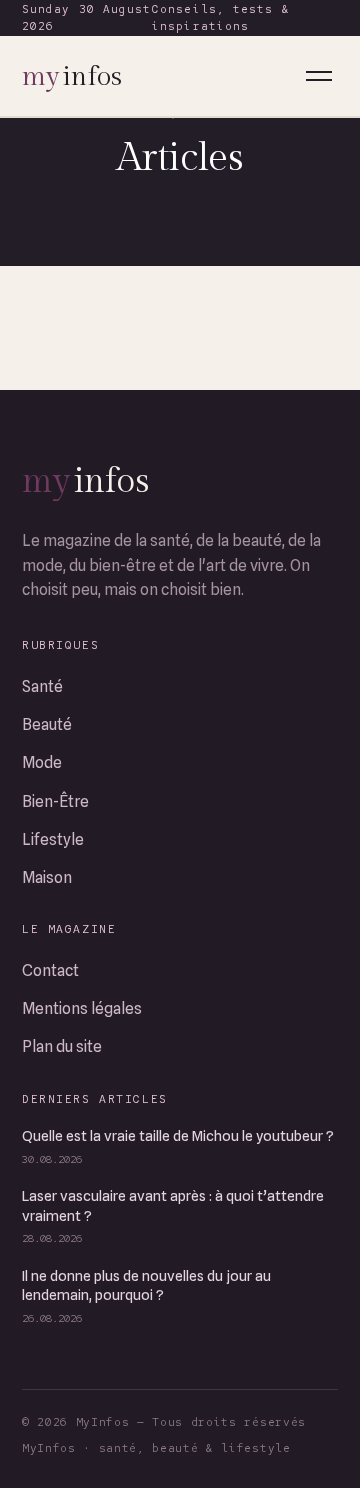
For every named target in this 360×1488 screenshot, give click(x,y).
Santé (42, 686)
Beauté (47, 724)
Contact (50, 970)
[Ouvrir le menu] (319, 76)
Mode (42, 762)
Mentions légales (82, 1008)
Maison (47, 877)
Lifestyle (53, 839)
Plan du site (62, 1046)
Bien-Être (55, 801)
